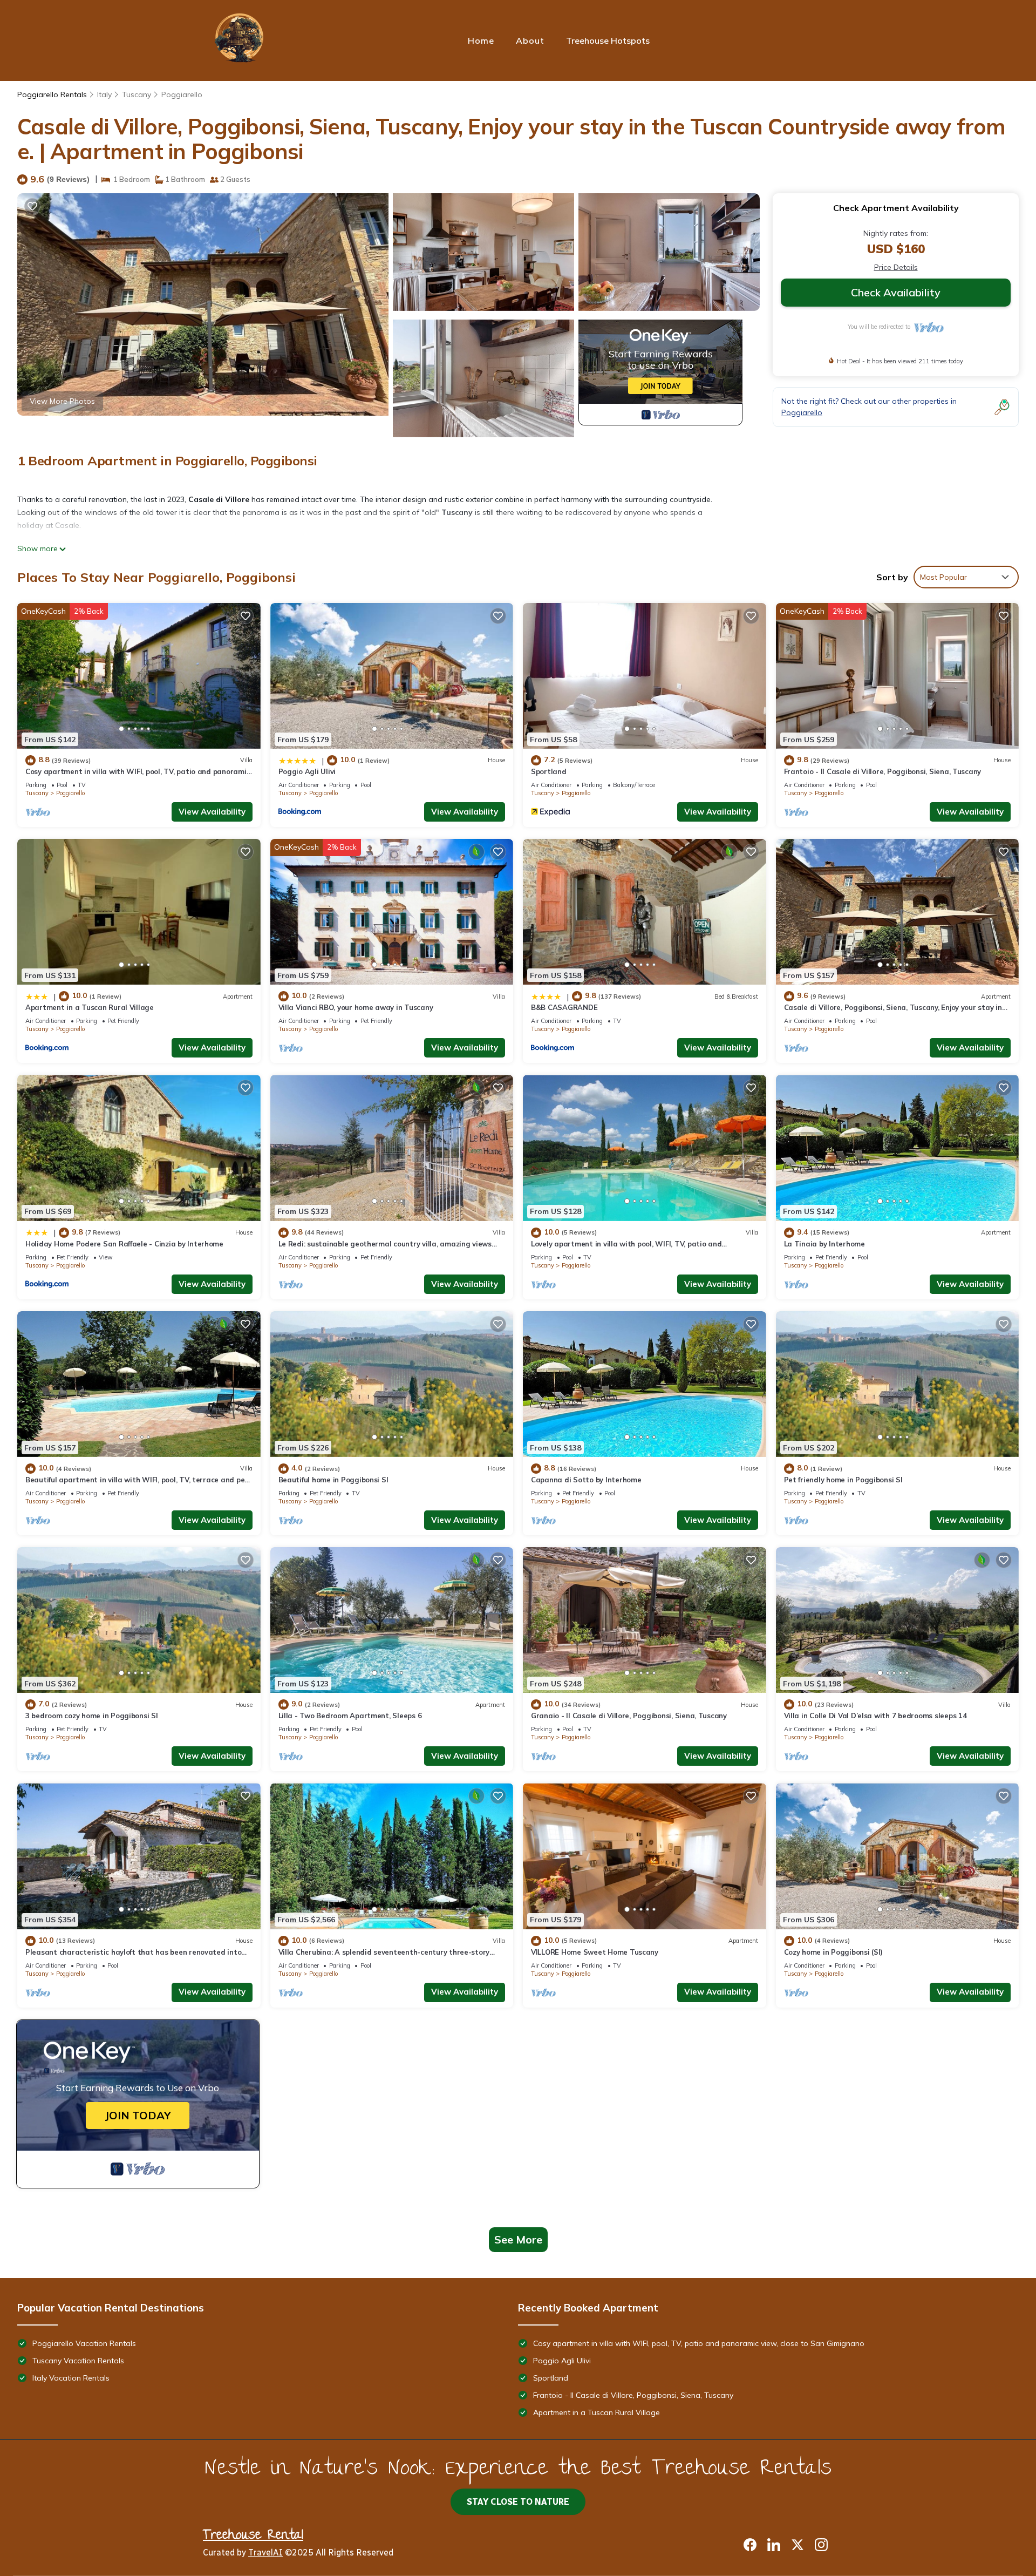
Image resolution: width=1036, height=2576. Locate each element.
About (530, 40)
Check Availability (896, 292)
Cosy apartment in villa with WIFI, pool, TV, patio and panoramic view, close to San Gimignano (699, 2343)
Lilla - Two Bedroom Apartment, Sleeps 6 (350, 1716)
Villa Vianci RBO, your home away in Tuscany (356, 1007)
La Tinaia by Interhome (824, 1244)
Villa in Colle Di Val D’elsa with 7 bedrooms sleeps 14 (875, 1716)
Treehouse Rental (253, 2536)
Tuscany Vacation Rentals (78, 2361)
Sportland (549, 771)
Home (481, 40)
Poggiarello (182, 94)
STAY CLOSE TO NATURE (518, 2502)
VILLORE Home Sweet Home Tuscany (595, 1952)
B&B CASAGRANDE (564, 1007)
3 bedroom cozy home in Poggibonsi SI (92, 1716)
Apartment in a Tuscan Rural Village (90, 1007)
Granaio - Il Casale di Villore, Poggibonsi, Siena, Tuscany (629, 1716)
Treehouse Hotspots (608, 40)
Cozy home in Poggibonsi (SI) (834, 1952)
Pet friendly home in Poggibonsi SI (843, 1480)
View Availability (212, 812)
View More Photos (62, 401)
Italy (104, 94)
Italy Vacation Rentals (71, 2378)
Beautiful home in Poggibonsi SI (333, 1480)
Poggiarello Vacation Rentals (84, 2343)
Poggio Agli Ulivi (307, 771)
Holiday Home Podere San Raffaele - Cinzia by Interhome (124, 1244)
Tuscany (137, 94)
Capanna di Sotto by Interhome (586, 1480)
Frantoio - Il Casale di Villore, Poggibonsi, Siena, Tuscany (883, 771)
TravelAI (265, 2553)
